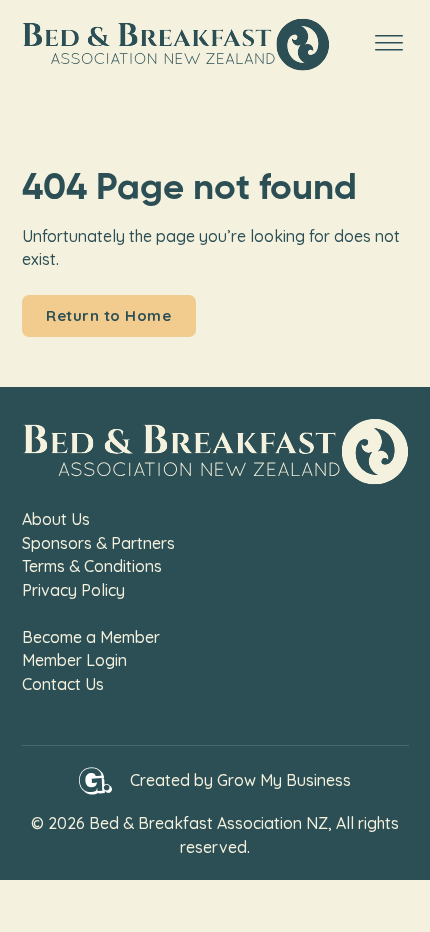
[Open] (389, 44)
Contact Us (63, 684)
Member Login (74, 660)
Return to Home (108, 315)
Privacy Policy (73, 590)
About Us (56, 519)
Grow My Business (284, 780)
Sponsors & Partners (98, 543)
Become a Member (91, 637)
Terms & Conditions (92, 566)
